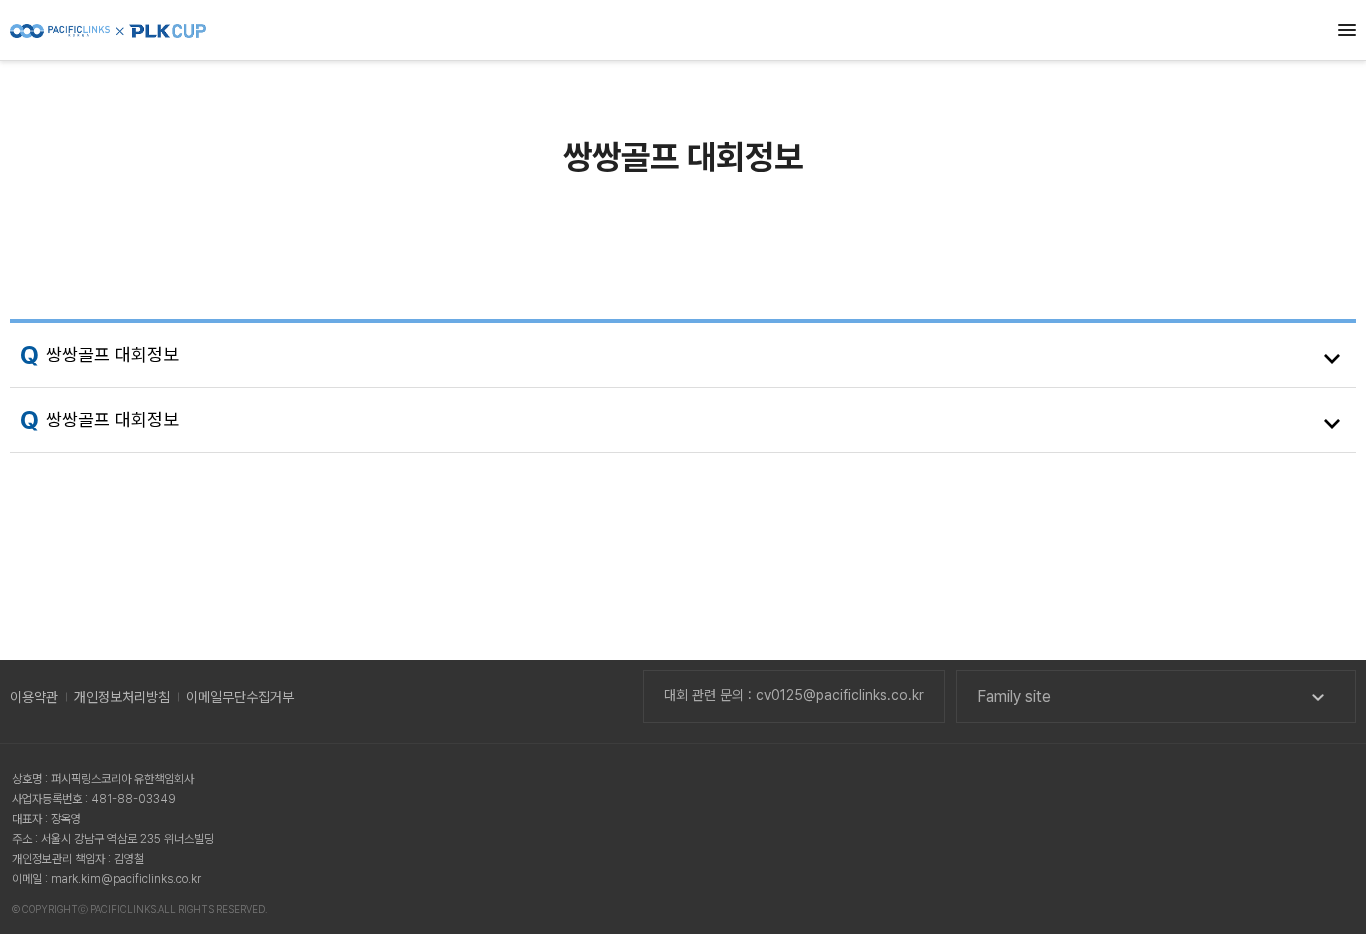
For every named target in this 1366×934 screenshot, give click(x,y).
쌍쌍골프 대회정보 (112, 354)
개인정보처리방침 (122, 697)
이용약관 (34, 697)
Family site (1014, 696)
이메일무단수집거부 (240, 697)
